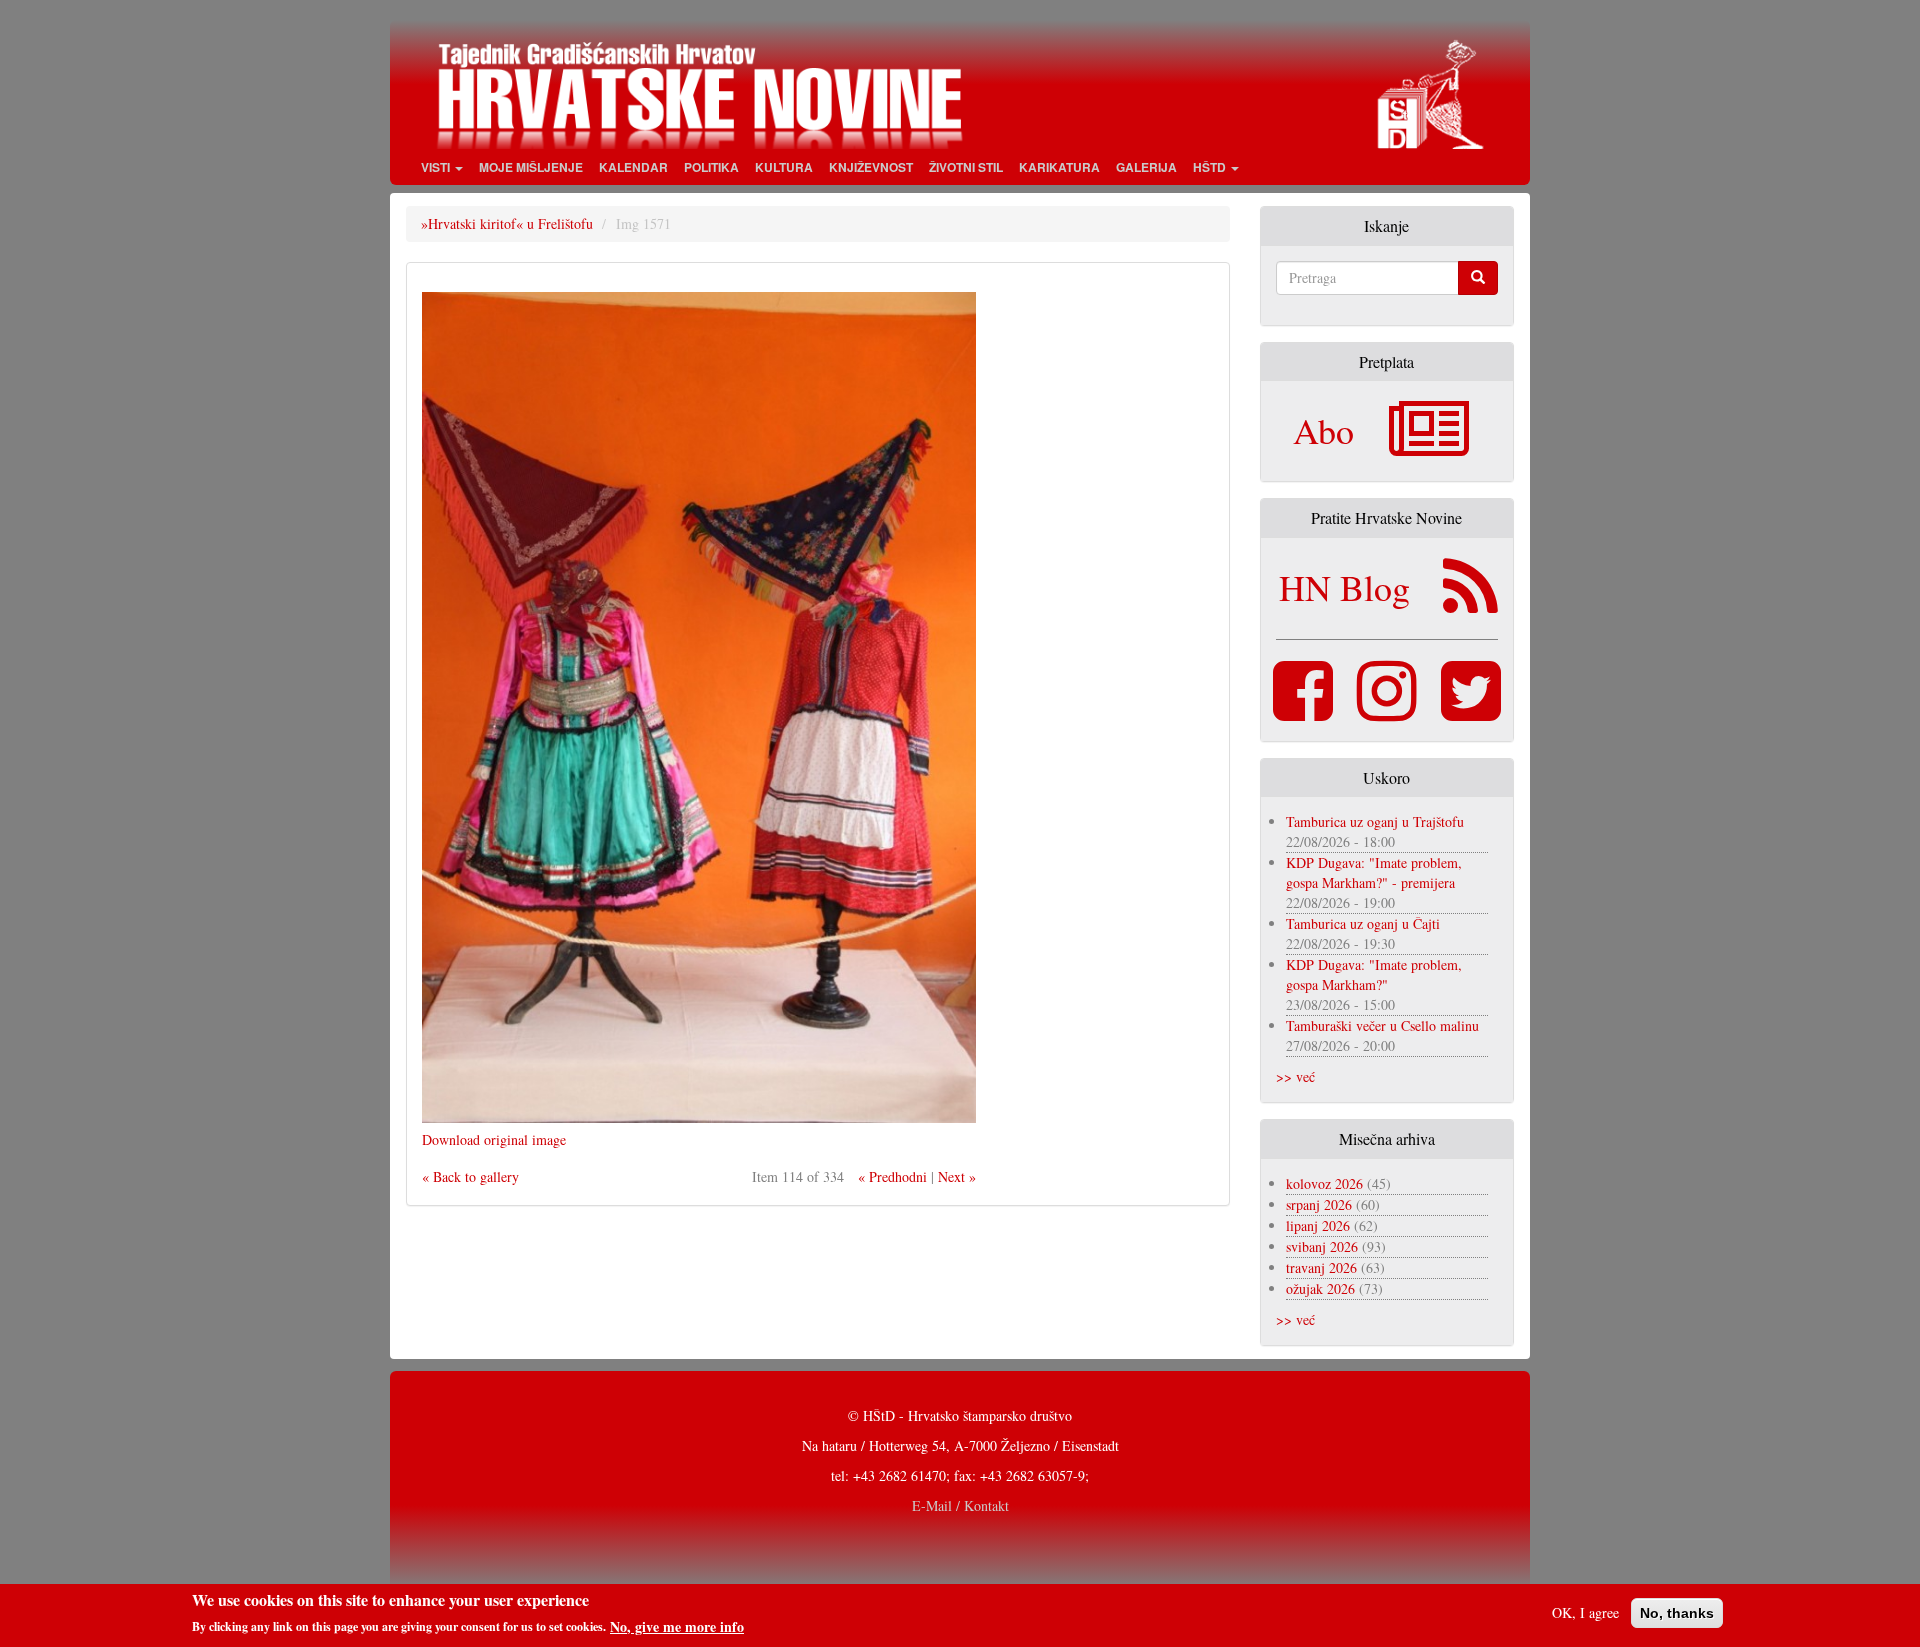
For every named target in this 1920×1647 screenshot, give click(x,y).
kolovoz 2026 (1324, 1183)
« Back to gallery (470, 1176)
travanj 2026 (1321, 1267)
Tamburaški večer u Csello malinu (1382, 1025)
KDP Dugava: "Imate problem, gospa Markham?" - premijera (1374, 872)
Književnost (871, 167)
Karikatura (1059, 167)
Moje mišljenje (531, 167)
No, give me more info (677, 1626)
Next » (957, 1176)
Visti (437, 167)
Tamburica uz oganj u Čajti (1363, 923)
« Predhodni (892, 1176)
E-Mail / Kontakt (960, 1505)
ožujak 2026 (1320, 1288)
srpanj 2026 (1319, 1204)
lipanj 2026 (1318, 1225)
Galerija (1146, 167)
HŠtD (1211, 167)
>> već (1295, 1076)
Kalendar (633, 167)
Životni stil (966, 167)
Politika (711, 167)
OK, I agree (1585, 1612)
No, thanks (1677, 1613)
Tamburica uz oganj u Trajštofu (1375, 821)
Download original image (494, 1139)
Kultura (784, 167)
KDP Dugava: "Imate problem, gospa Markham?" (1374, 974)
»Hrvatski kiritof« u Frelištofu (507, 223)
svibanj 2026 (1322, 1246)
